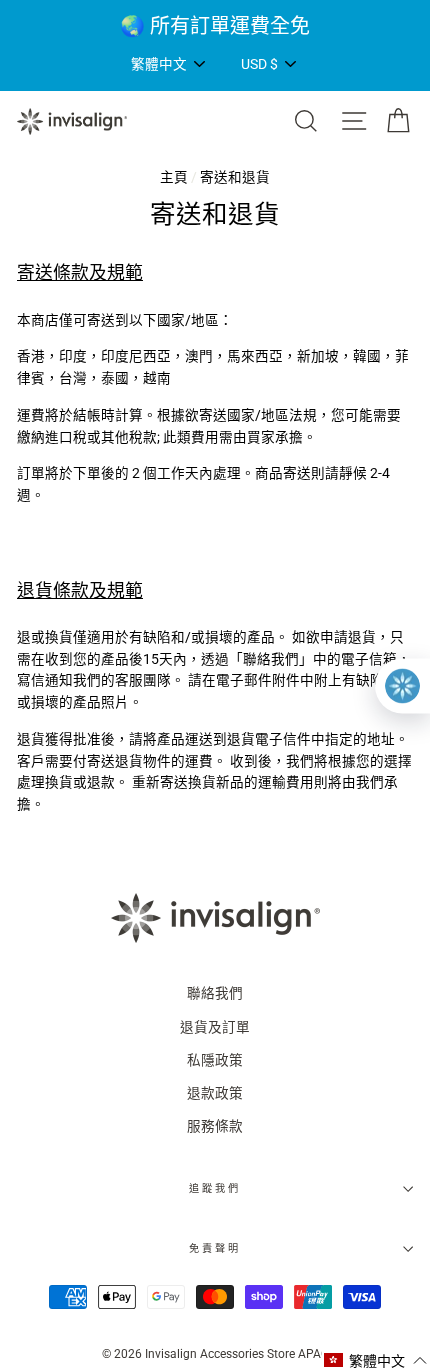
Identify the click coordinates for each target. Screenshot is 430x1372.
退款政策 (215, 1093)
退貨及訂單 (215, 1027)
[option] (215, 26)
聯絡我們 (215, 993)
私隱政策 (215, 1060)
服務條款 (215, 1126)
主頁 (174, 177)
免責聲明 (215, 1248)
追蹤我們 (215, 1188)
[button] (376, 1360)
